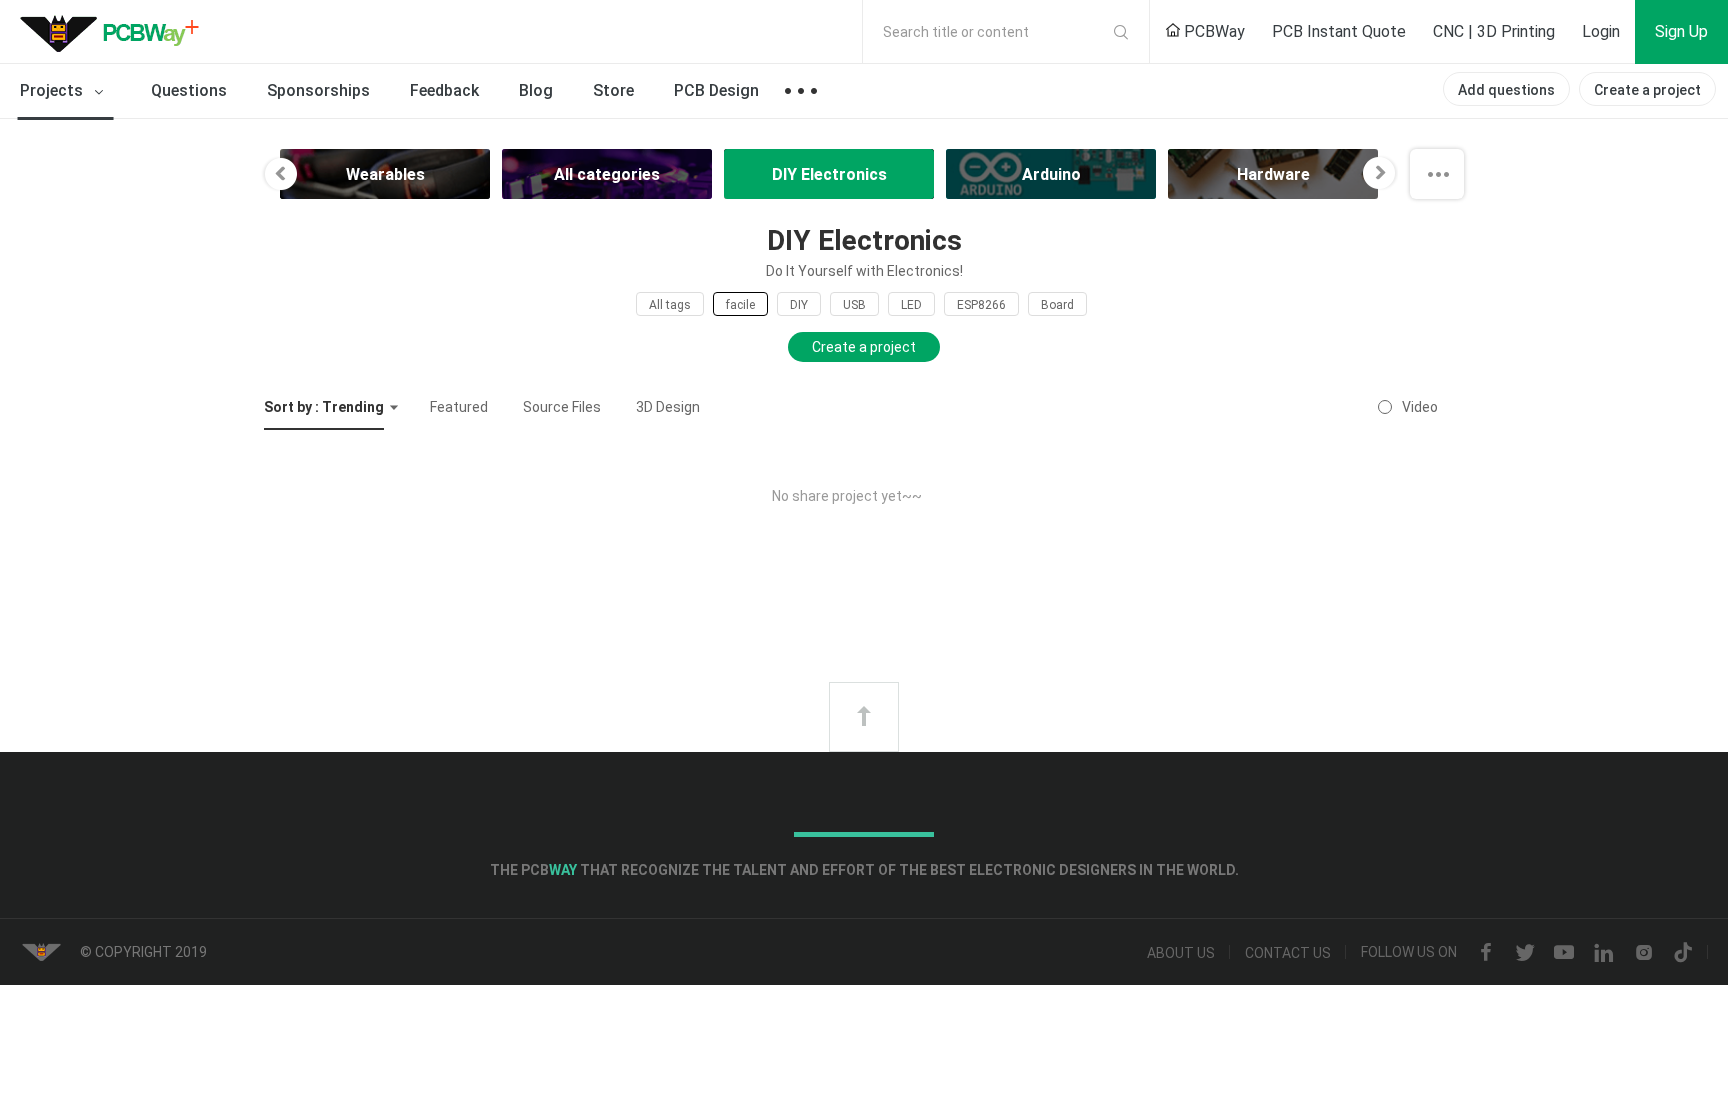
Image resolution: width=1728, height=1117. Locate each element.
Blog (536, 90)
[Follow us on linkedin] (1604, 953)
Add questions (1506, 90)
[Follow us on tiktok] (1683, 953)
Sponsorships (318, 90)
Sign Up (1681, 31)
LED (911, 305)
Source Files (562, 407)
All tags (670, 305)
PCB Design (716, 90)
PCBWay (1212, 31)
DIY (799, 305)
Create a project (1647, 90)
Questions (189, 90)
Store (613, 90)
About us (1181, 953)
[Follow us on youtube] (1564, 953)
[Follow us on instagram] (1644, 953)
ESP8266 (981, 305)
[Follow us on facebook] (1486, 953)
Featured (459, 407)
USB (854, 305)
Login (1601, 31)
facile (740, 305)
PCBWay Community (115, 32)
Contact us (1288, 953)
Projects (53, 90)
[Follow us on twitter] (1525, 953)
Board (1057, 305)
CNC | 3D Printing (1494, 31)
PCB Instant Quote (1339, 31)
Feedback (444, 90)
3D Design (668, 407)
